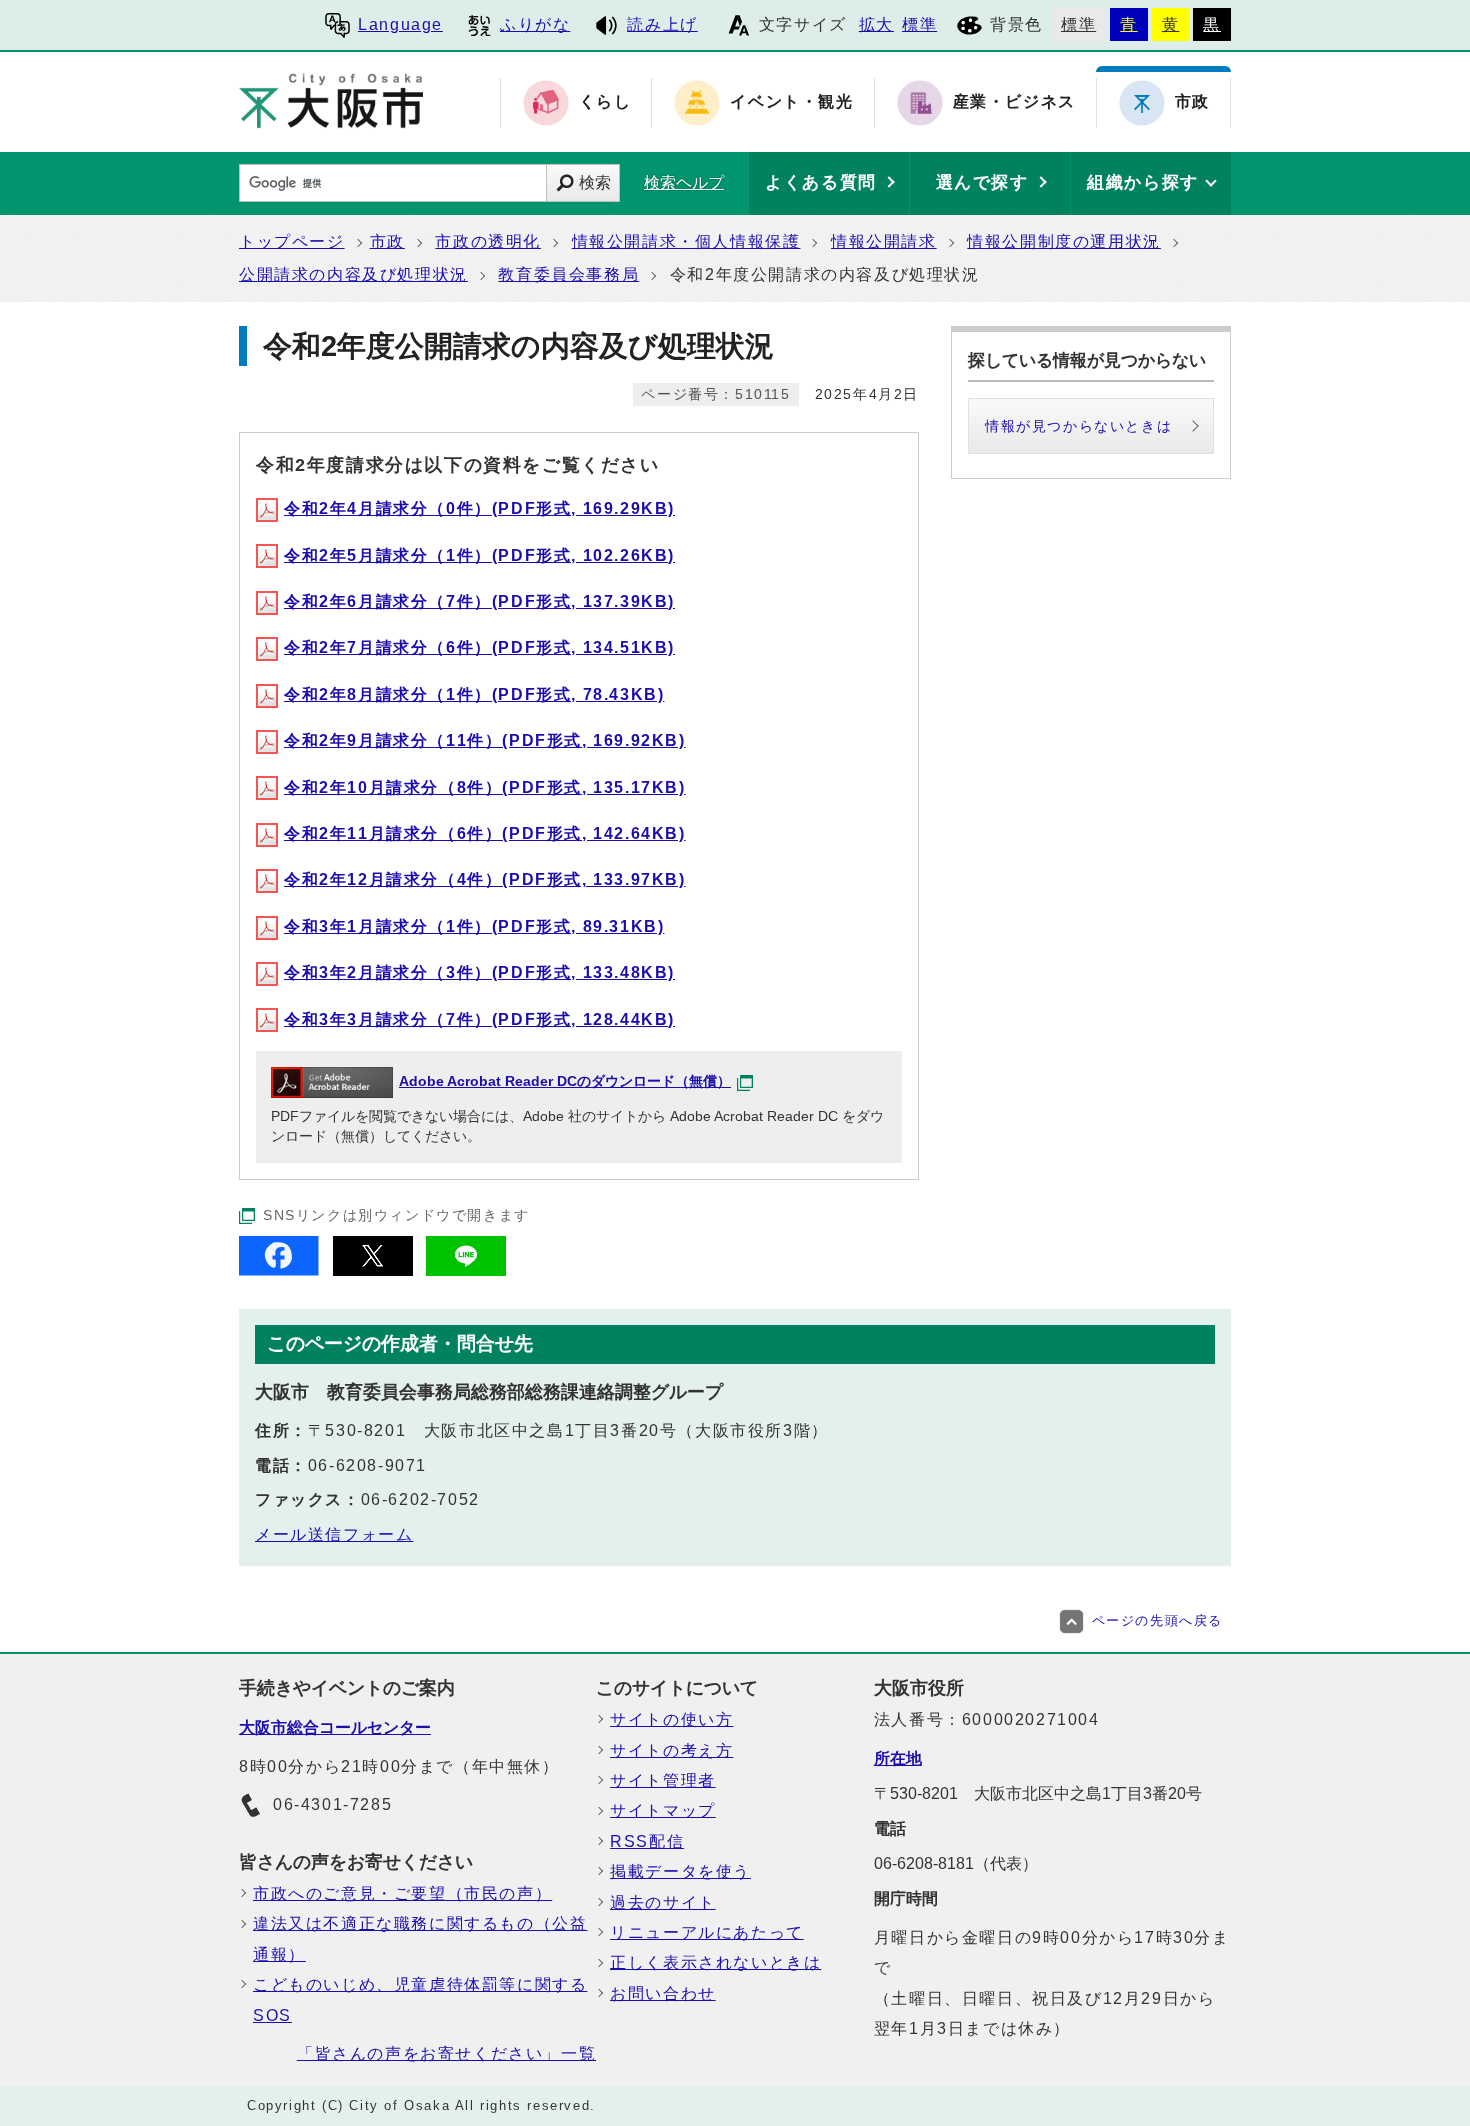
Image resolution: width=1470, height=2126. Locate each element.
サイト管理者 (663, 1780)
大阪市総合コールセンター (335, 1727)
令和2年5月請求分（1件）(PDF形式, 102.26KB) (479, 555)
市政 (387, 241)
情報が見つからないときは (1078, 426)
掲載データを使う (680, 1871)
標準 (919, 24)
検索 (595, 182)
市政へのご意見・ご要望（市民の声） (402, 1893)
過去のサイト (663, 1902)
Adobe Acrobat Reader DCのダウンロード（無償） (565, 1081)
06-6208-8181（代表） (956, 1863)
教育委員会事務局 (568, 274)
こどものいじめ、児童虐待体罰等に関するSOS (420, 1999)
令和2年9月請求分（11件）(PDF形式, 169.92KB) (485, 740)
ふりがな (535, 24)
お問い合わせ (663, 1993)
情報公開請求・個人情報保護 (686, 241)
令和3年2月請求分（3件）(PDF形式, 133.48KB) (479, 972)
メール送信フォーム (334, 1534)
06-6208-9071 (367, 1465)
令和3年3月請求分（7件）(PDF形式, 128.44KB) (479, 1019)
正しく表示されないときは (715, 1962)
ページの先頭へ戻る (1157, 1620)
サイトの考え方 (671, 1750)
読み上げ (662, 24)
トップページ (292, 241)
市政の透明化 (488, 241)
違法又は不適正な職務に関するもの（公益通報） (420, 1938)
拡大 (876, 24)
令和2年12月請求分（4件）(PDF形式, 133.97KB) (485, 879)
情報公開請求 (884, 241)
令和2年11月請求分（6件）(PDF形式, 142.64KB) (485, 833)
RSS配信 (647, 1841)
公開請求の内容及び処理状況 (353, 274)
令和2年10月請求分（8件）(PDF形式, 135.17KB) (485, 787)
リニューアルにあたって (707, 1932)
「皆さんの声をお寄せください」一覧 (446, 2053)
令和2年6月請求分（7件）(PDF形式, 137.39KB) (479, 601)
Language (400, 24)
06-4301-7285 (332, 1804)
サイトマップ (663, 1810)
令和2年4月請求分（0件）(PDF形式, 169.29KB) (479, 508)
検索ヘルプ (684, 182)
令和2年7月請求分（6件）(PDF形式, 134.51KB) (479, 647)
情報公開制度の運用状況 (1064, 241)
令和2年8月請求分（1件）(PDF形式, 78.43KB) (474, 694)
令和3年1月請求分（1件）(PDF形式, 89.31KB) (474, 926)
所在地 (898, 1758)
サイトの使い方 (671, 1719)
